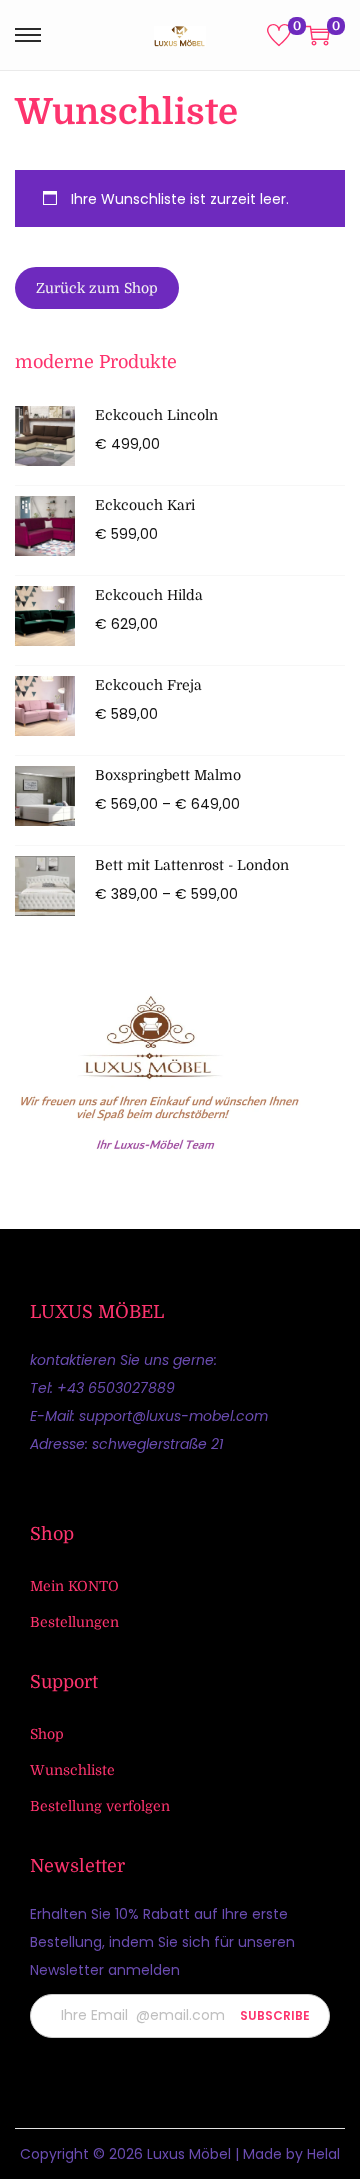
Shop (47, 1734)
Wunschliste (72, 1770)
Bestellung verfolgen (100, 1806)
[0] (279, 35)
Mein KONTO (74, 1586)
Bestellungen (74, 1622)
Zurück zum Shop (97, 288)
